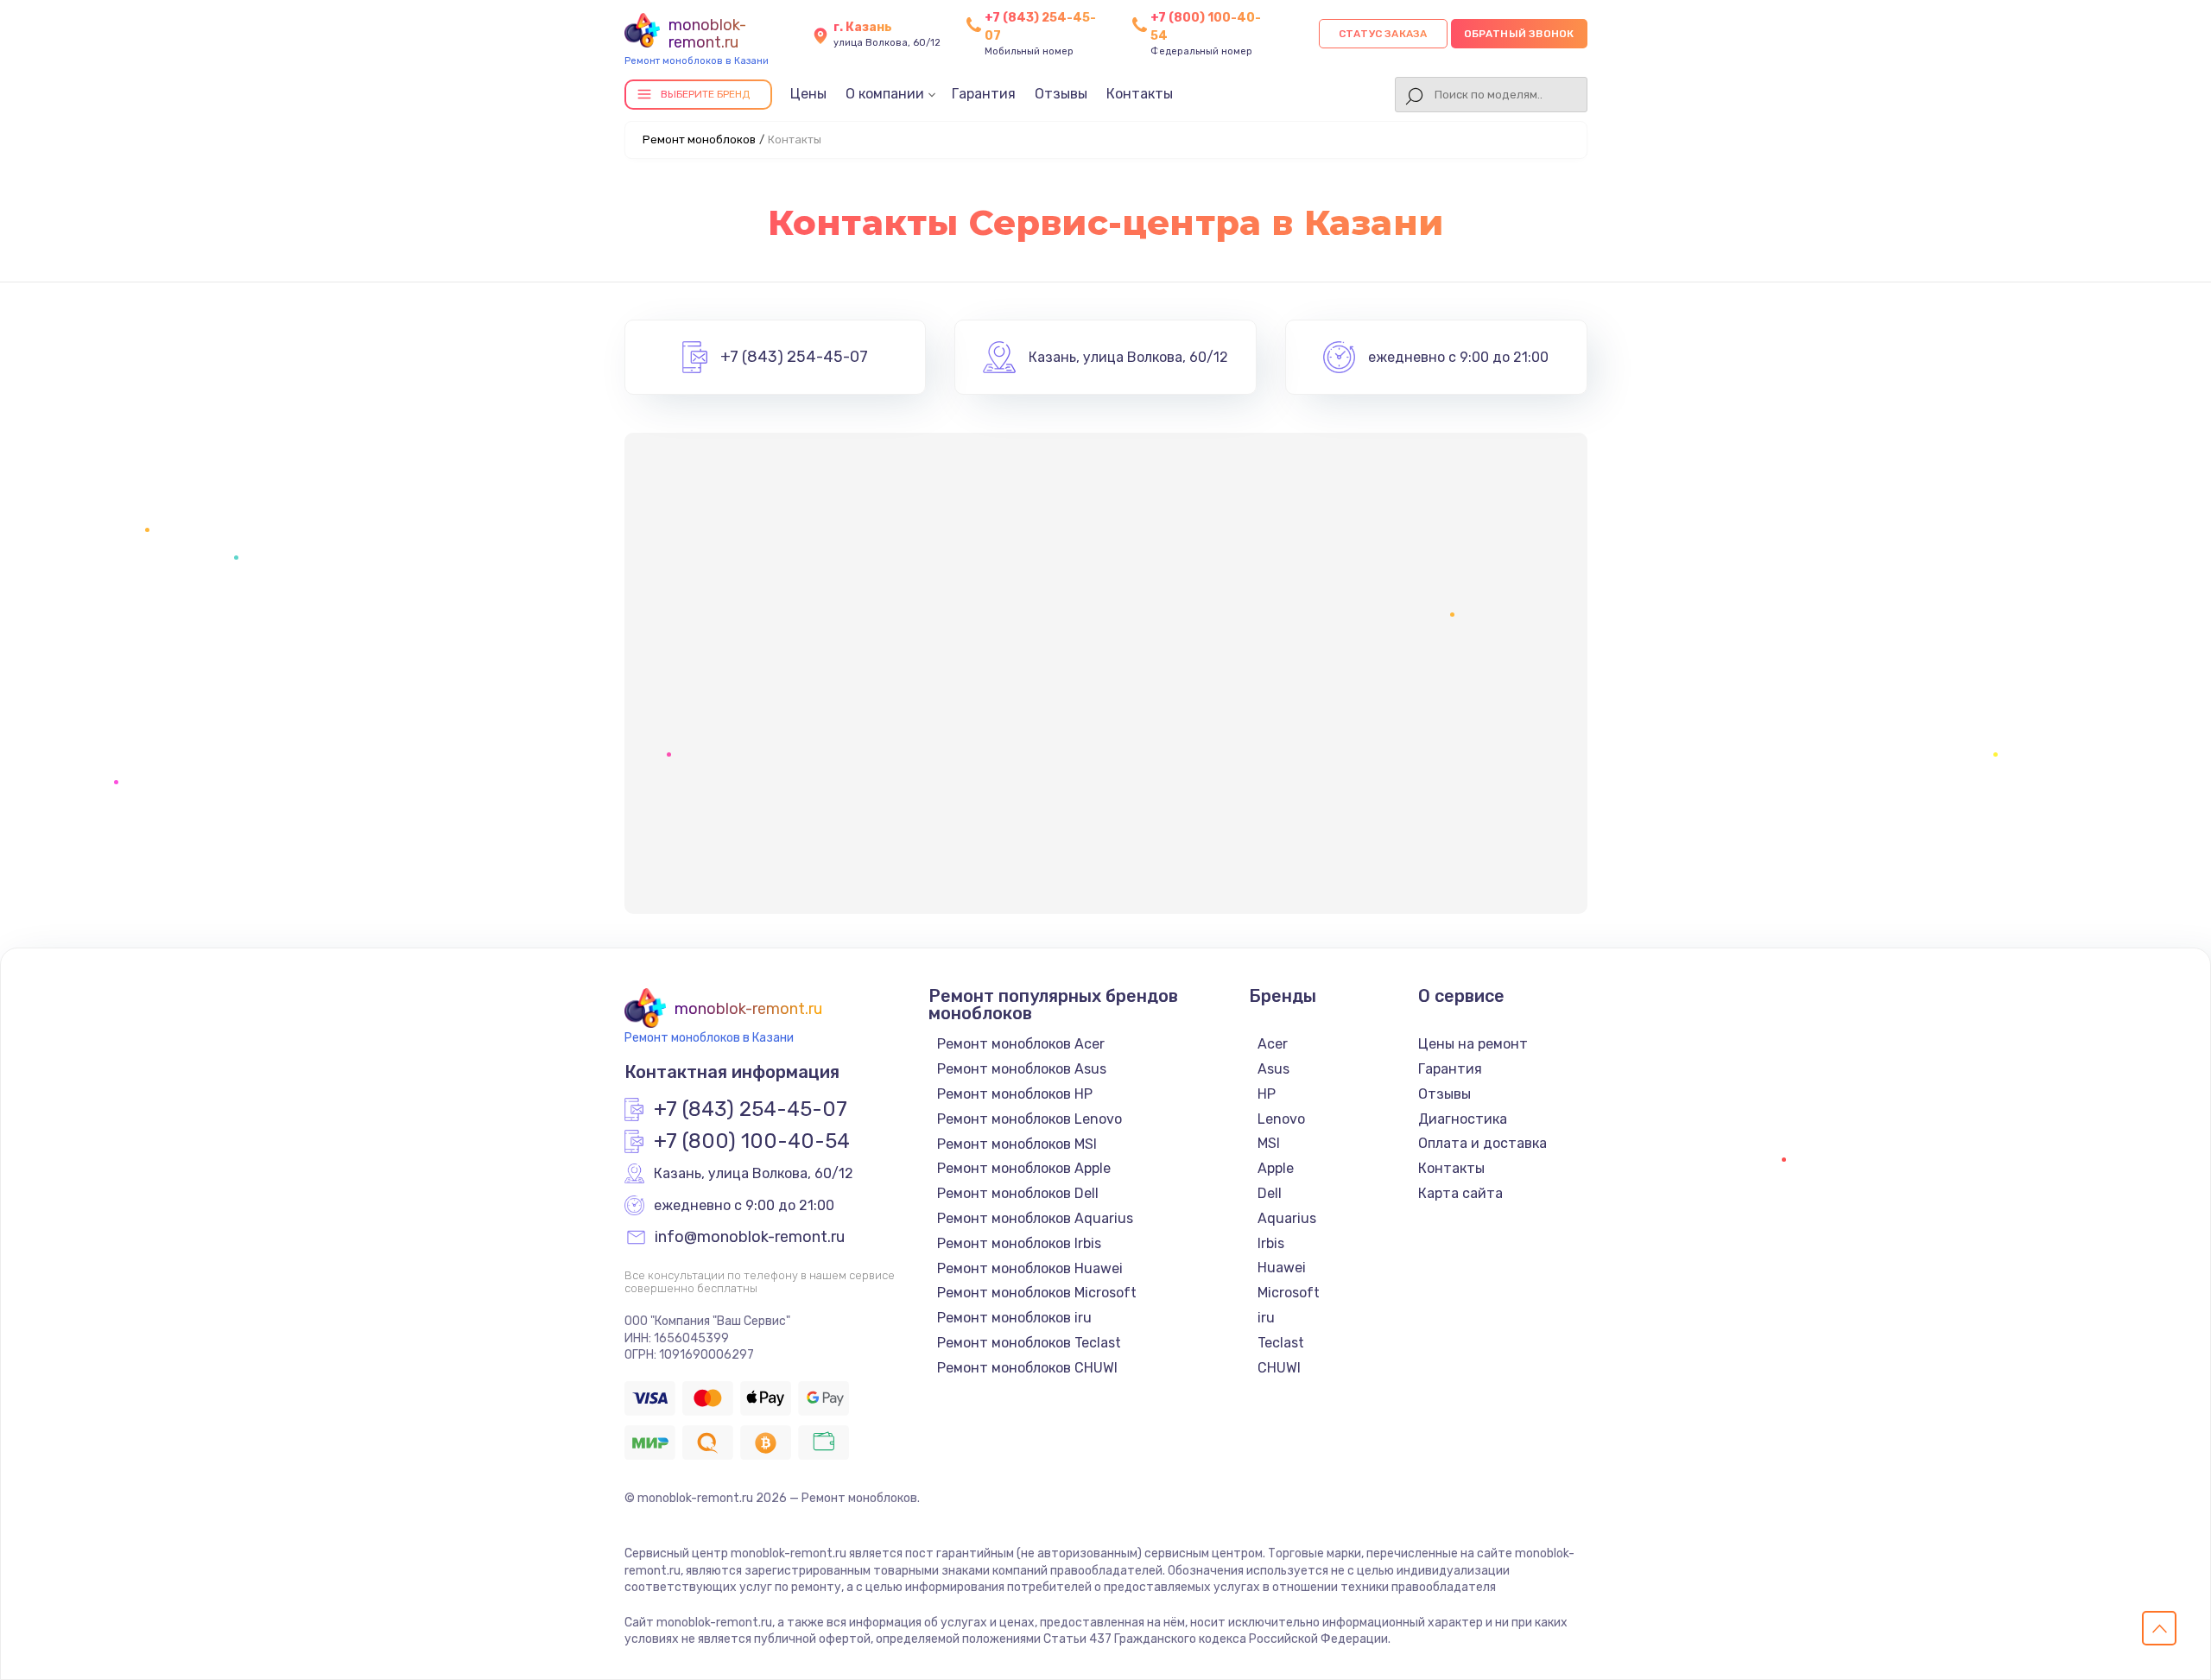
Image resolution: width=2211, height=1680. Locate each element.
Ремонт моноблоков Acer (1021, 1044)
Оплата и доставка (1482, 1143)
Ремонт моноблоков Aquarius (1035, 1218)
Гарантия (984, 94)
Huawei (1282, 1268)
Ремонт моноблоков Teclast (1029, 1343)
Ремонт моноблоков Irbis (1019, 1243)
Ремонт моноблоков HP (1015, 1094)
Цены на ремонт (1473, 1044)
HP (1267, 1094)
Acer (1273, 1044)
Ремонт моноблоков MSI (1017, 1144)
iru (1266, 1318)
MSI (1269, 1143)
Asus (1273, 1069)
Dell (1270, 1193)
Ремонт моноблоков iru (1014, 1318)
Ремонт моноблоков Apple (1024, 1168)
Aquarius (1287, 1218)
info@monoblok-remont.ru (750, 1238)
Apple (1276, 1168)
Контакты (1140, 94)
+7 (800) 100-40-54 (752, 1142)
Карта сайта (1460, 1193)
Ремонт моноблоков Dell (1018, 1193)
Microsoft (1289, 1293)
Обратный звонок (1519, 34)
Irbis (1271, 1243)
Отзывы (1061, 94)
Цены (808, 94)
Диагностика (1463, 1119)
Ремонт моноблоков (699, 139)
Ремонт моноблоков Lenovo (1029, 1119)
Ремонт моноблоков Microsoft (1037, 1293)
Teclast (1281, 1343)
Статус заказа (1383, 34)
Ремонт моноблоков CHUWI (1027, 1368)
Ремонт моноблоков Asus (1022, 1069)
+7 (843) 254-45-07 (794, 358)
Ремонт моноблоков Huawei (1030, 1268)
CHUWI (1279, 1368)
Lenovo (1281, 1119)
